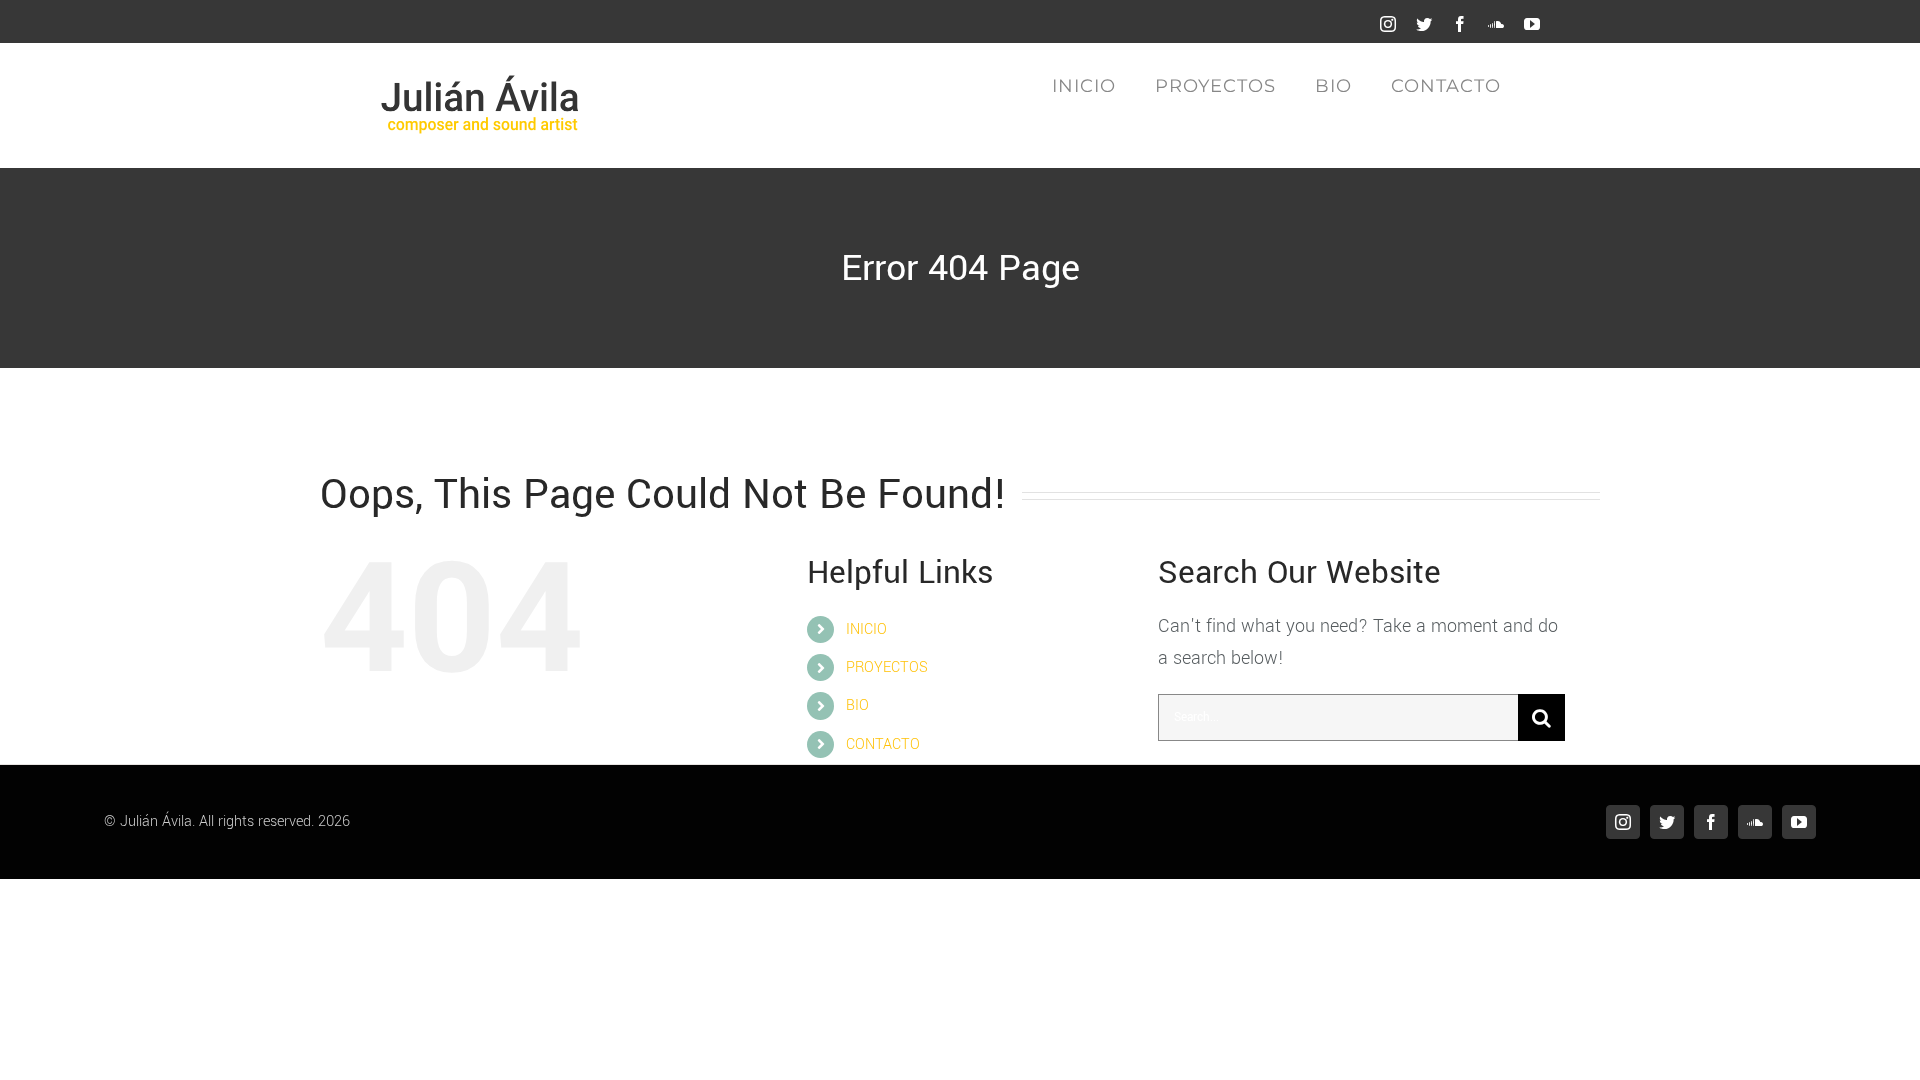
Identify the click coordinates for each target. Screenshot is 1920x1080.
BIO (857, 705)
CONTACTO (883, 744)
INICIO (866, 629)
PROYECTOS (887, 667)
